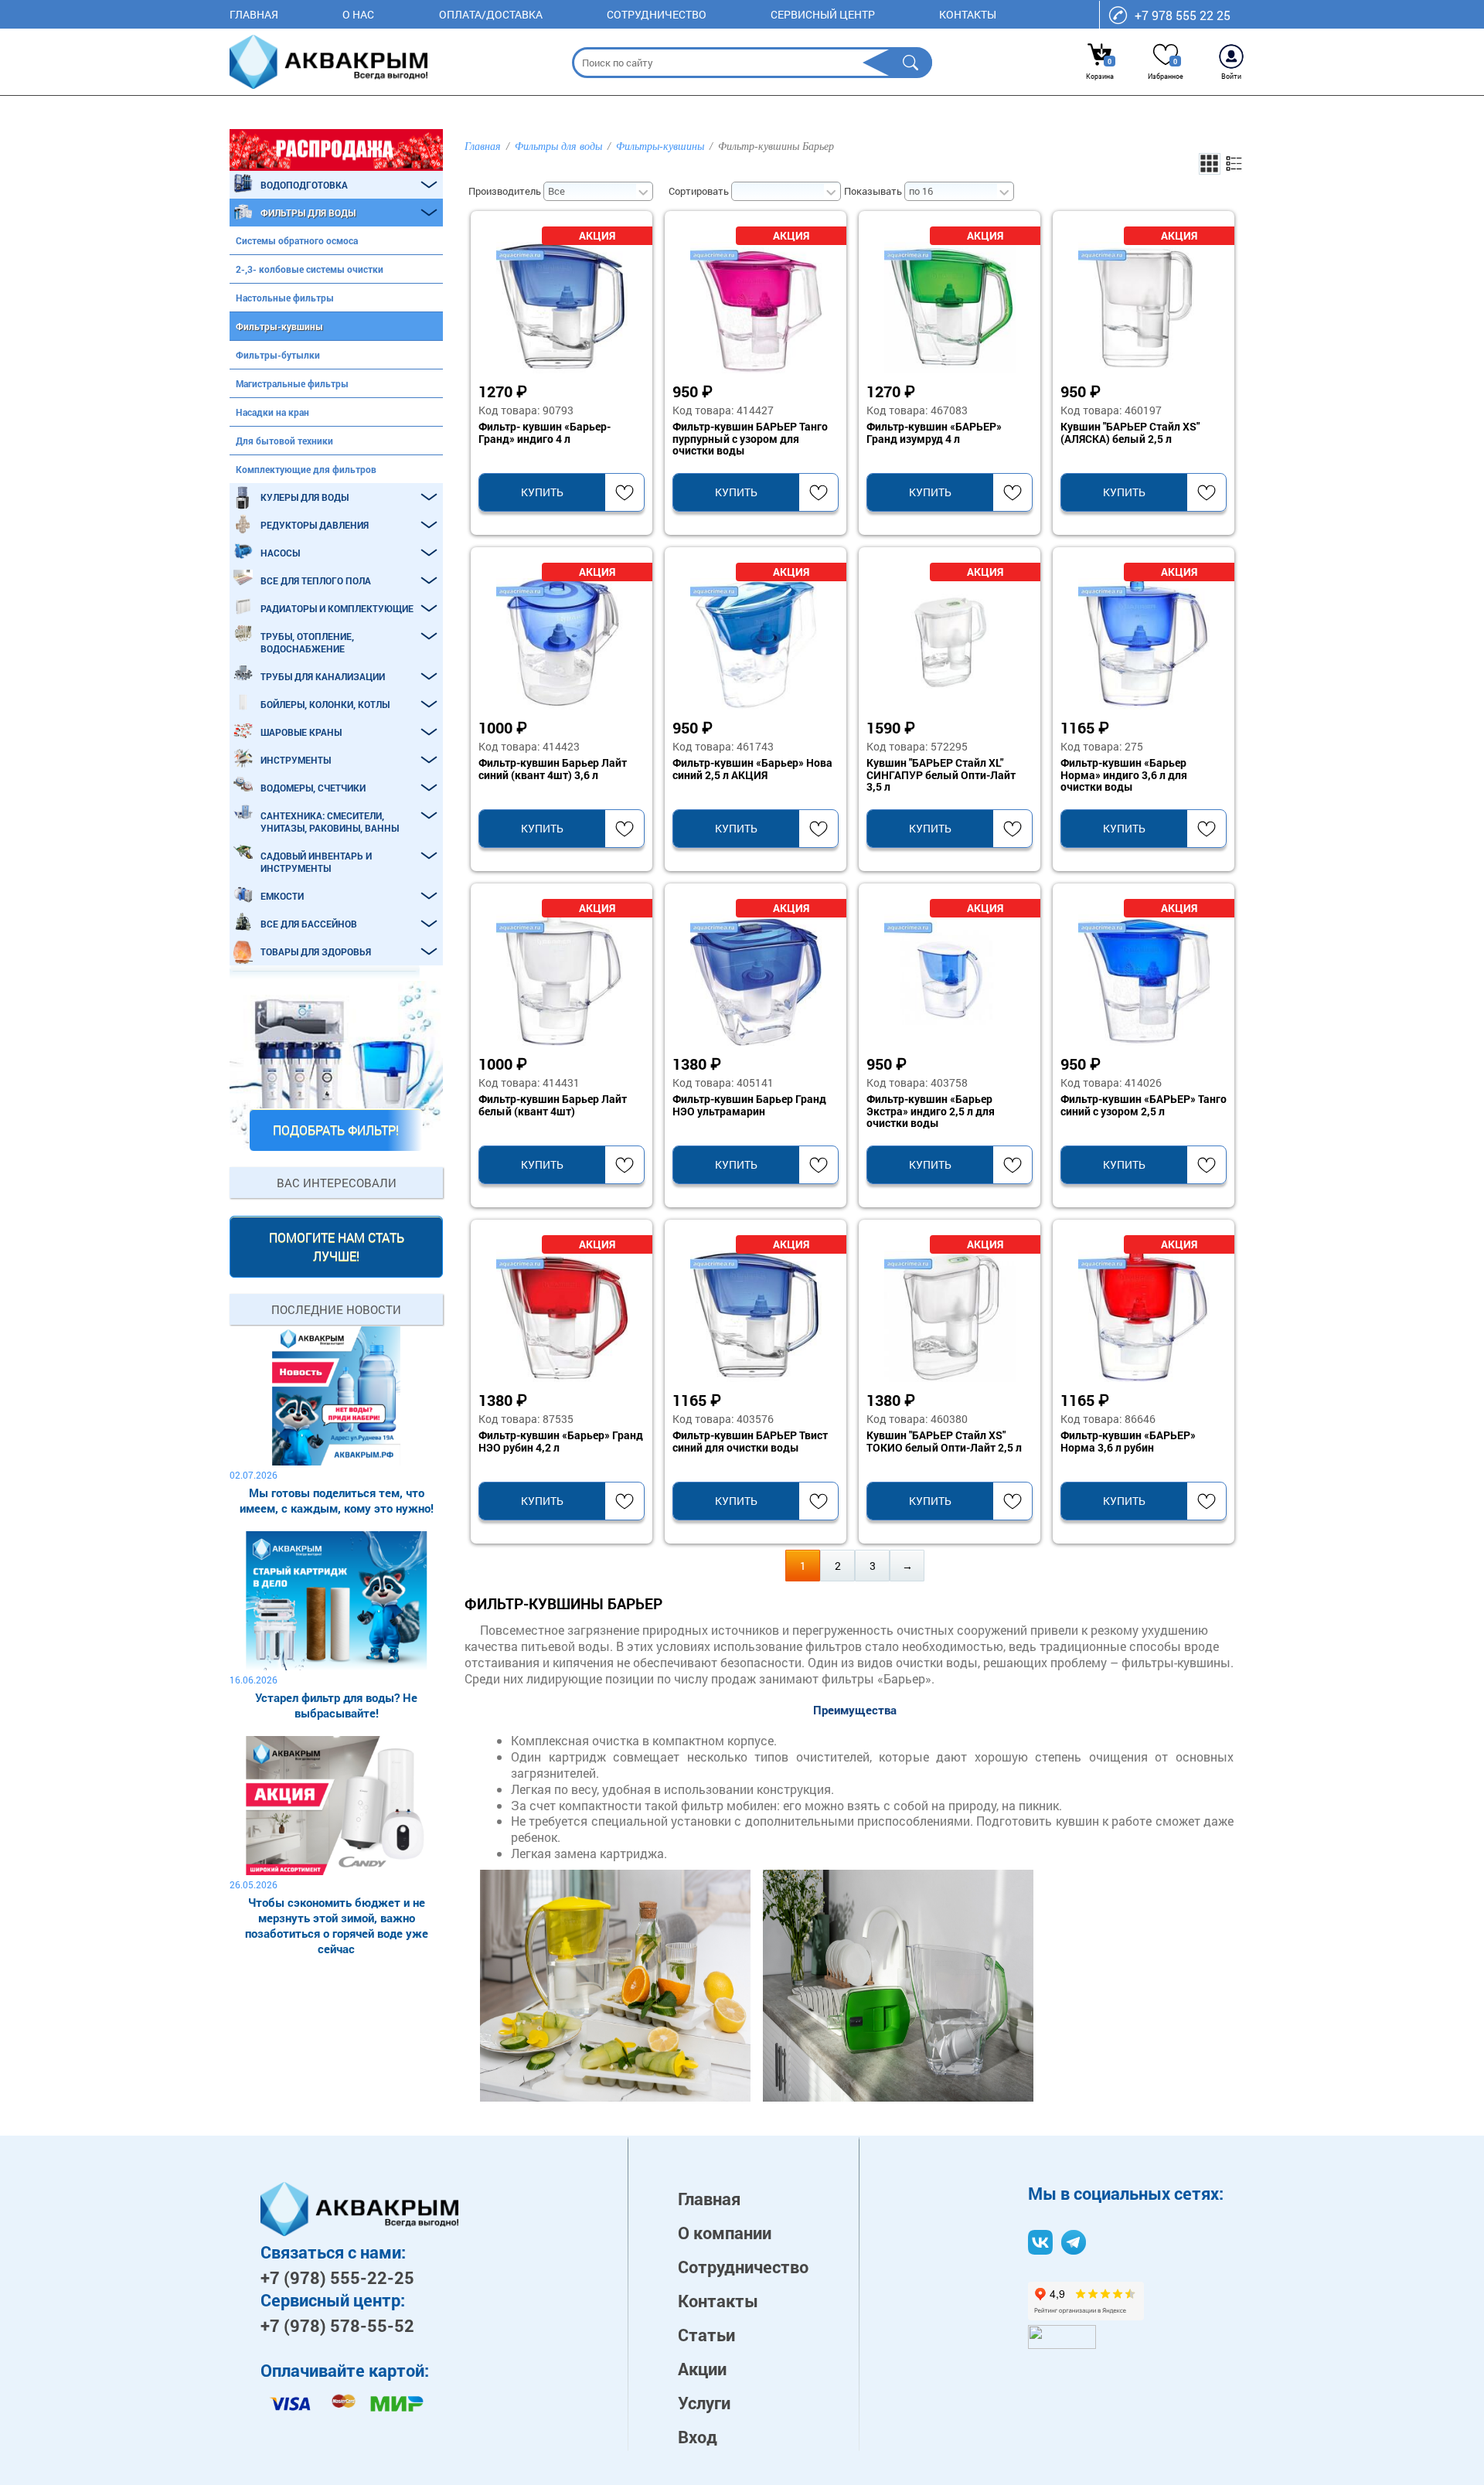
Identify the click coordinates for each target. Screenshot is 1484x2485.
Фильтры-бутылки (278, 355)
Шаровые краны (301, 732)
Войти (1231, 76)
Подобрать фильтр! (336, 1130)
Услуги (704, 2403)
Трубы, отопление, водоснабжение (307, 642)
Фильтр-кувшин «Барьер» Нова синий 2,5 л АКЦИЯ (752, 769)
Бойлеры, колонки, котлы (325, 704)
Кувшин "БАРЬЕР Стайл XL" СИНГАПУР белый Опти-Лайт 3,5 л (941, 775)
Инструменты (296, 760)
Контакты (968, 14)
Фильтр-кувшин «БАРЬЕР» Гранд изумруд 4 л (934, 433)
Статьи (706, 2335)
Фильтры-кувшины (279, 326)
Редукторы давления (315, 525)
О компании (725, 2233)
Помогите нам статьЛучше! (337, 1246)
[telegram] (1074, 2242)
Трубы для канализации (323, 676)
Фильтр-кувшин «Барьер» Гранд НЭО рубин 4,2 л (561, 1442)
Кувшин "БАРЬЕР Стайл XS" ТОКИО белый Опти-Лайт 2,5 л (944, 1442)
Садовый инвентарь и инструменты (316, 862)
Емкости (282, 896)
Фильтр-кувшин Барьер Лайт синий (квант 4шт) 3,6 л (553, 769)
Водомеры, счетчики (313, 788)
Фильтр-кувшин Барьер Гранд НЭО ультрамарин (749, 1105)
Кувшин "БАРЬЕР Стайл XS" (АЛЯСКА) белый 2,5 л (1130, 433)
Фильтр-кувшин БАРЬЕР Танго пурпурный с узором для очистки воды (750, 439)
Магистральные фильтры (292, 383)
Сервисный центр (823, 14)
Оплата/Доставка (491, 14)
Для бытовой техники (284, 441)
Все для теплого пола (316, 580)
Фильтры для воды (308, 213)
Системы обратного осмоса (297, 240)
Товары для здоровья (316, 951)
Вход (698, 2437)
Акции (702, 2369)
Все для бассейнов (309, 924)
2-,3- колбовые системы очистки (310, 269)
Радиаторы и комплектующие (337, 608)
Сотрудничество (657, 14)
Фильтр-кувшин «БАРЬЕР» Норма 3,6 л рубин (1128, 1442)
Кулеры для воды (305, 497)
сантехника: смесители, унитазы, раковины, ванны (330, 822)
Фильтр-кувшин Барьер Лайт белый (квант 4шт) (553, 1105)
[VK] (1040, 2242)
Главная (254, 14)
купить (542, 492)
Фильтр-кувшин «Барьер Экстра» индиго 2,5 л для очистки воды (931, 1111)
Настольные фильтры (285, 298)
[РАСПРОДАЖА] (336, 150)
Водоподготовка (304, 185)
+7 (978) (337, 2277)
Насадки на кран (272, 412)
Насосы (280, 553)
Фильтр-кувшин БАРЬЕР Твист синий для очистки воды (750, 1442)
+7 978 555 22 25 (1183, 15)
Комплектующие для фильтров (306, 469)
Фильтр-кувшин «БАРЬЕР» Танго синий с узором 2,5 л (1144, 1105)
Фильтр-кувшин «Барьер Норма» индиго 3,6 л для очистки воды (1124, 775)
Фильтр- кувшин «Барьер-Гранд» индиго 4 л (545, 433)
